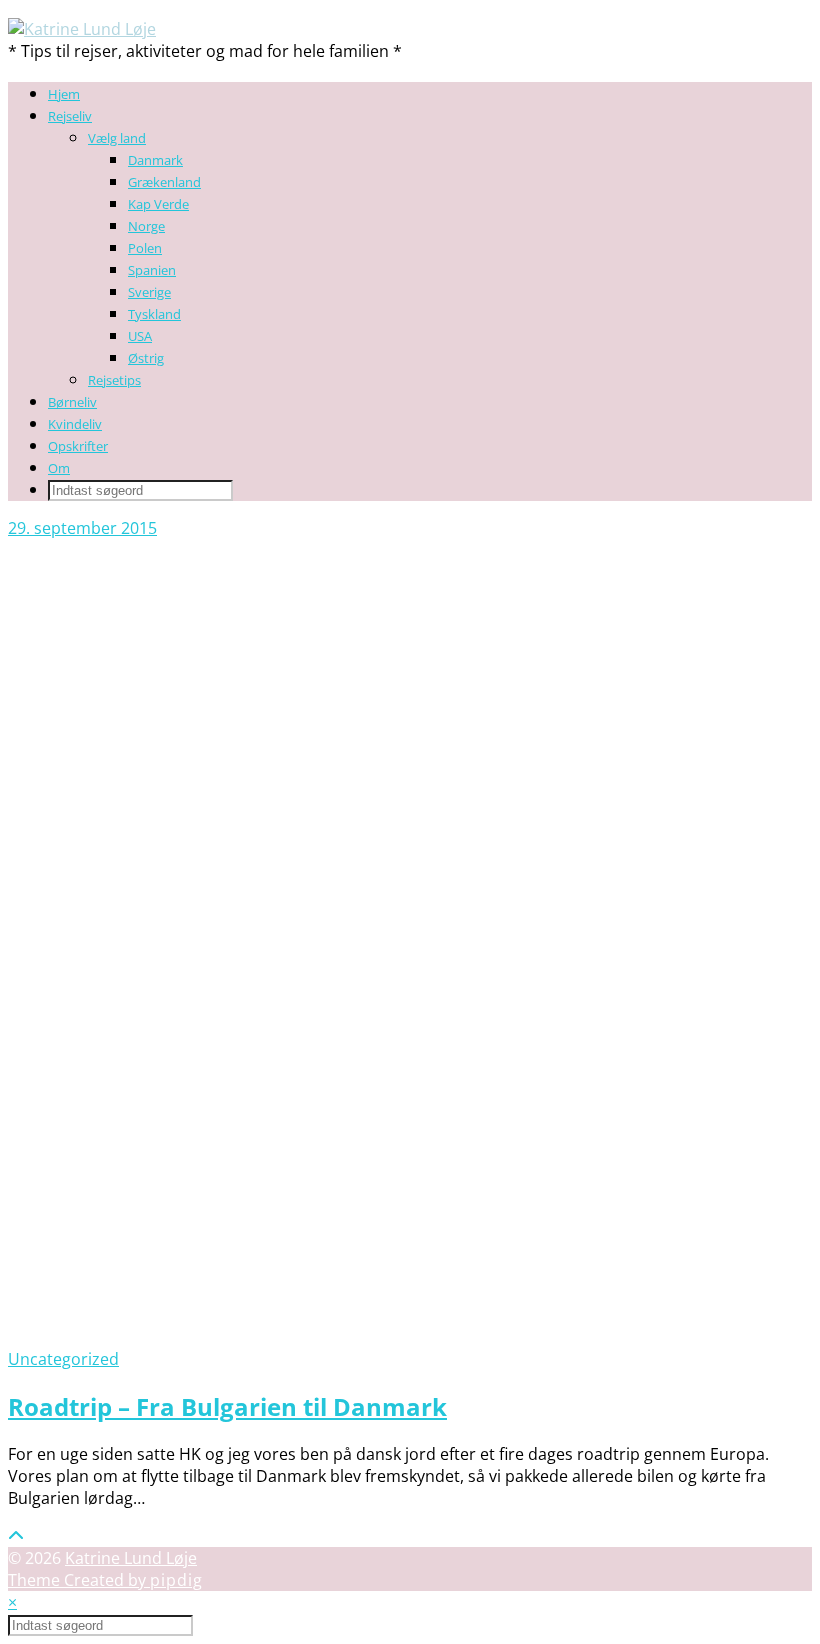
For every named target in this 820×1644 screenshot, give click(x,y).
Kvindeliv (75, 424)
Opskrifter (78, 446)
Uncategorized (63, 1359)
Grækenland (164, 182)
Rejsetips (114, 380)
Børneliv (72, 402)
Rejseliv (70, 116)
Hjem (64, 94)
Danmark (155, 160)
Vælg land (117, 138)
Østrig (146, 358)
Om (59, 468)
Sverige (149, 292)
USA (140, 336)
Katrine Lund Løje (131, 1558)
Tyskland (154, 314)
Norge (146, 226)
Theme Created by (105, 1580)
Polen (145, 248)
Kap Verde (158, 204)
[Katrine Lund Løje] (82, 29)
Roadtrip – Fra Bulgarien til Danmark (227, 1406)
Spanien (152, 270)
